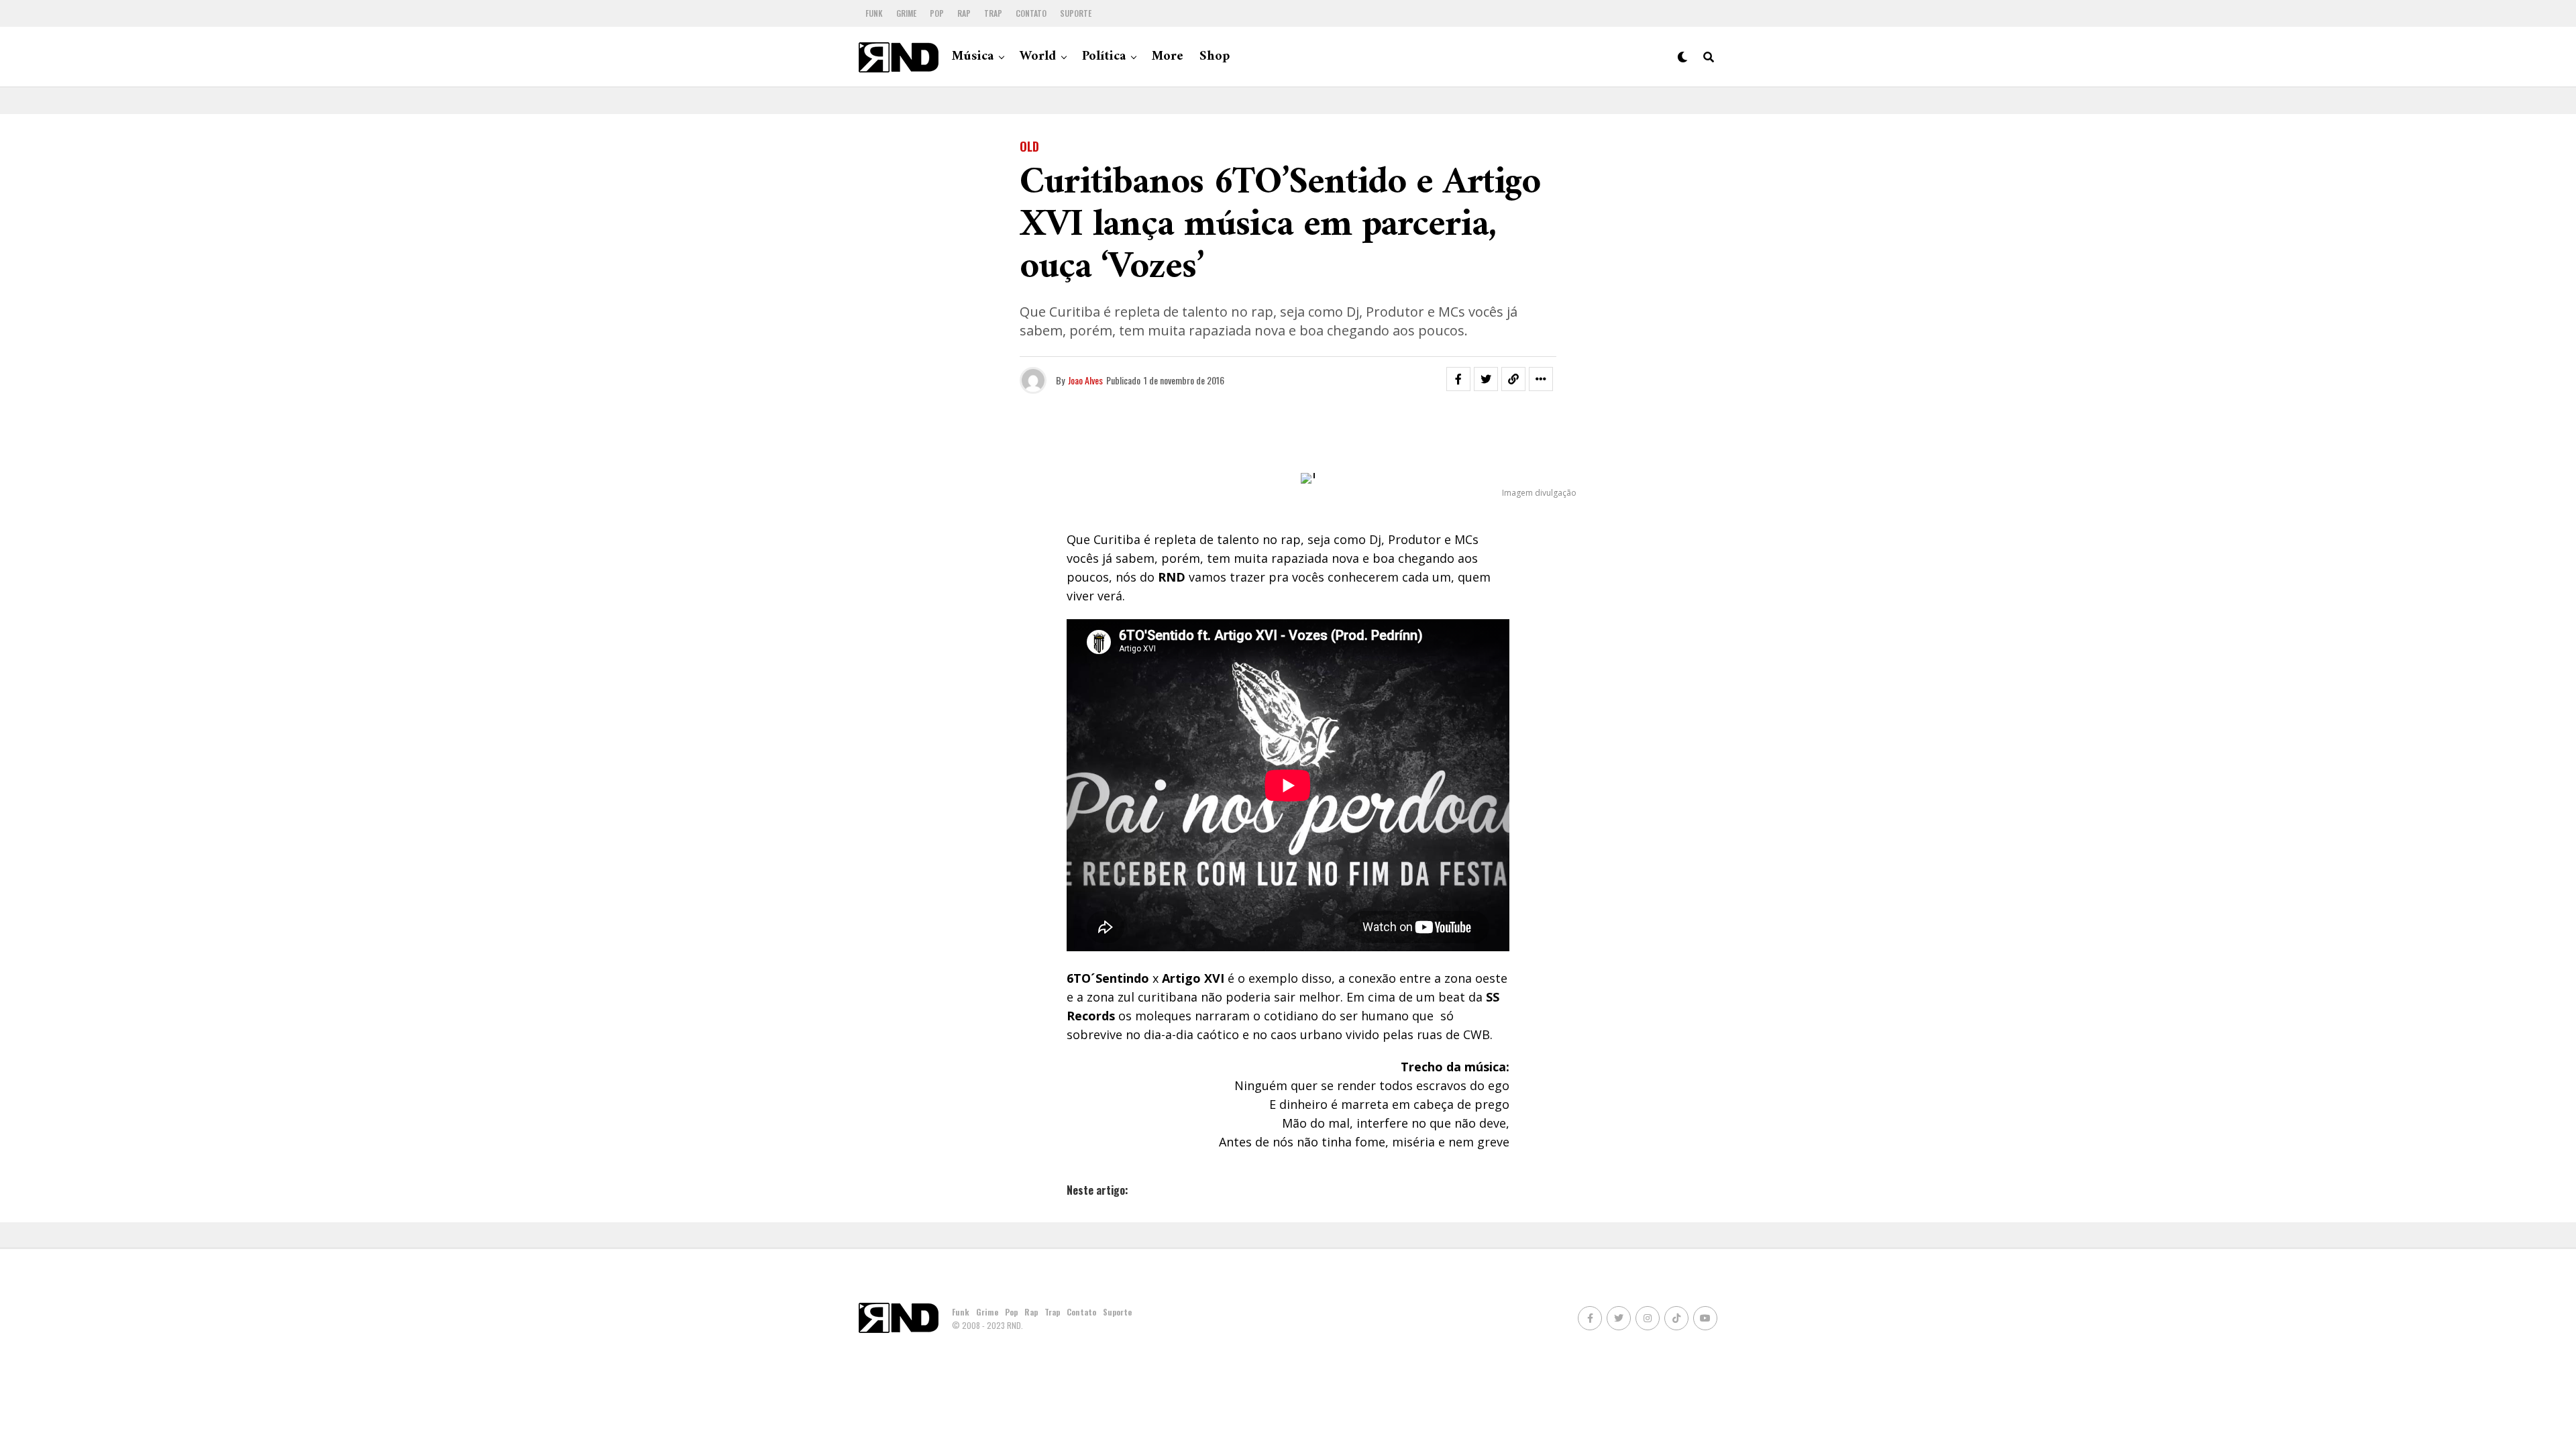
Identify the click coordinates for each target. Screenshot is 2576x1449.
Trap (993, 13)
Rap (964, 13)
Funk (874, 13)
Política (1104, 57)
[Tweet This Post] (1486, 379)
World (1038, 57)
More (1168, 57)
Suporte (1076, 13)
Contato (1031, 13)
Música (973, 57)
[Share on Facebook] (1458, 379)
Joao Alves (1085, 380)
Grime (906, 13)
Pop (937, 13)
